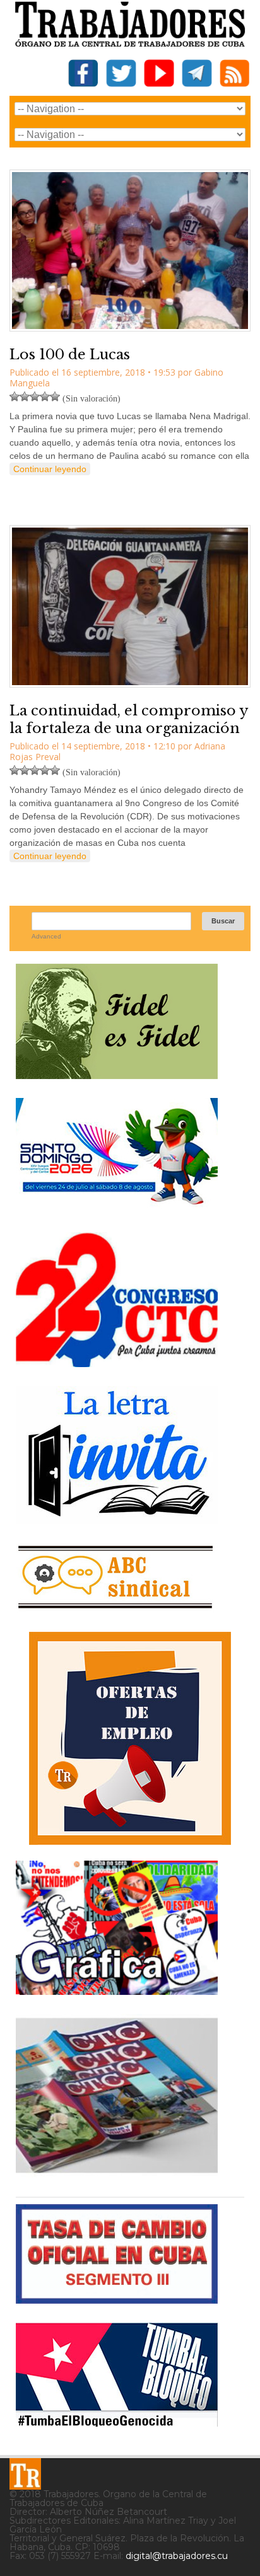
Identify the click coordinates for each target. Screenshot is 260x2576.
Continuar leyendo (50, 469)
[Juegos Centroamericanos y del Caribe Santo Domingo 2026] (117, 1209)
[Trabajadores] (25, 2474)
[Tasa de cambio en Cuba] (117, 2299)
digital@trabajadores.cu (177, 2556)
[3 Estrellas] (35, 396)
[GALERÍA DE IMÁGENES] (117, 1990)
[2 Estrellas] (25, 396)
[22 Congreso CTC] (117, 1362)
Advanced (46, 936)
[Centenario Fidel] (117, 1074)
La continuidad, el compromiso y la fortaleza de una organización (129, 720)
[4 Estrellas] (45, 396)
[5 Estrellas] (55, 396)
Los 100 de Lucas (70, 355)
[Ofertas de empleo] (130, 1738)
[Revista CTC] (117, 2173)
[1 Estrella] (15, 396)
